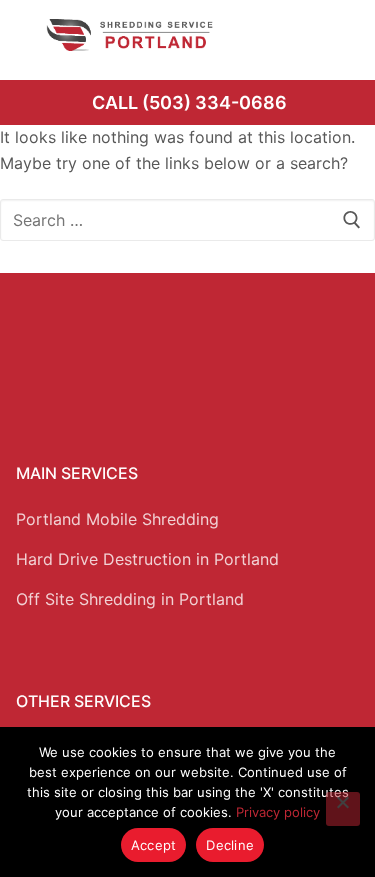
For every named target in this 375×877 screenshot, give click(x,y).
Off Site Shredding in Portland (130, 599)
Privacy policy (278, 812)
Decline (230, 845)
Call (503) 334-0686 (189, 102)
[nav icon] (332, 35)
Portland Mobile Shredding (117, 519)
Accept (154, 845)
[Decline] (343, 809)
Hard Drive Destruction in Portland (147, 559)
